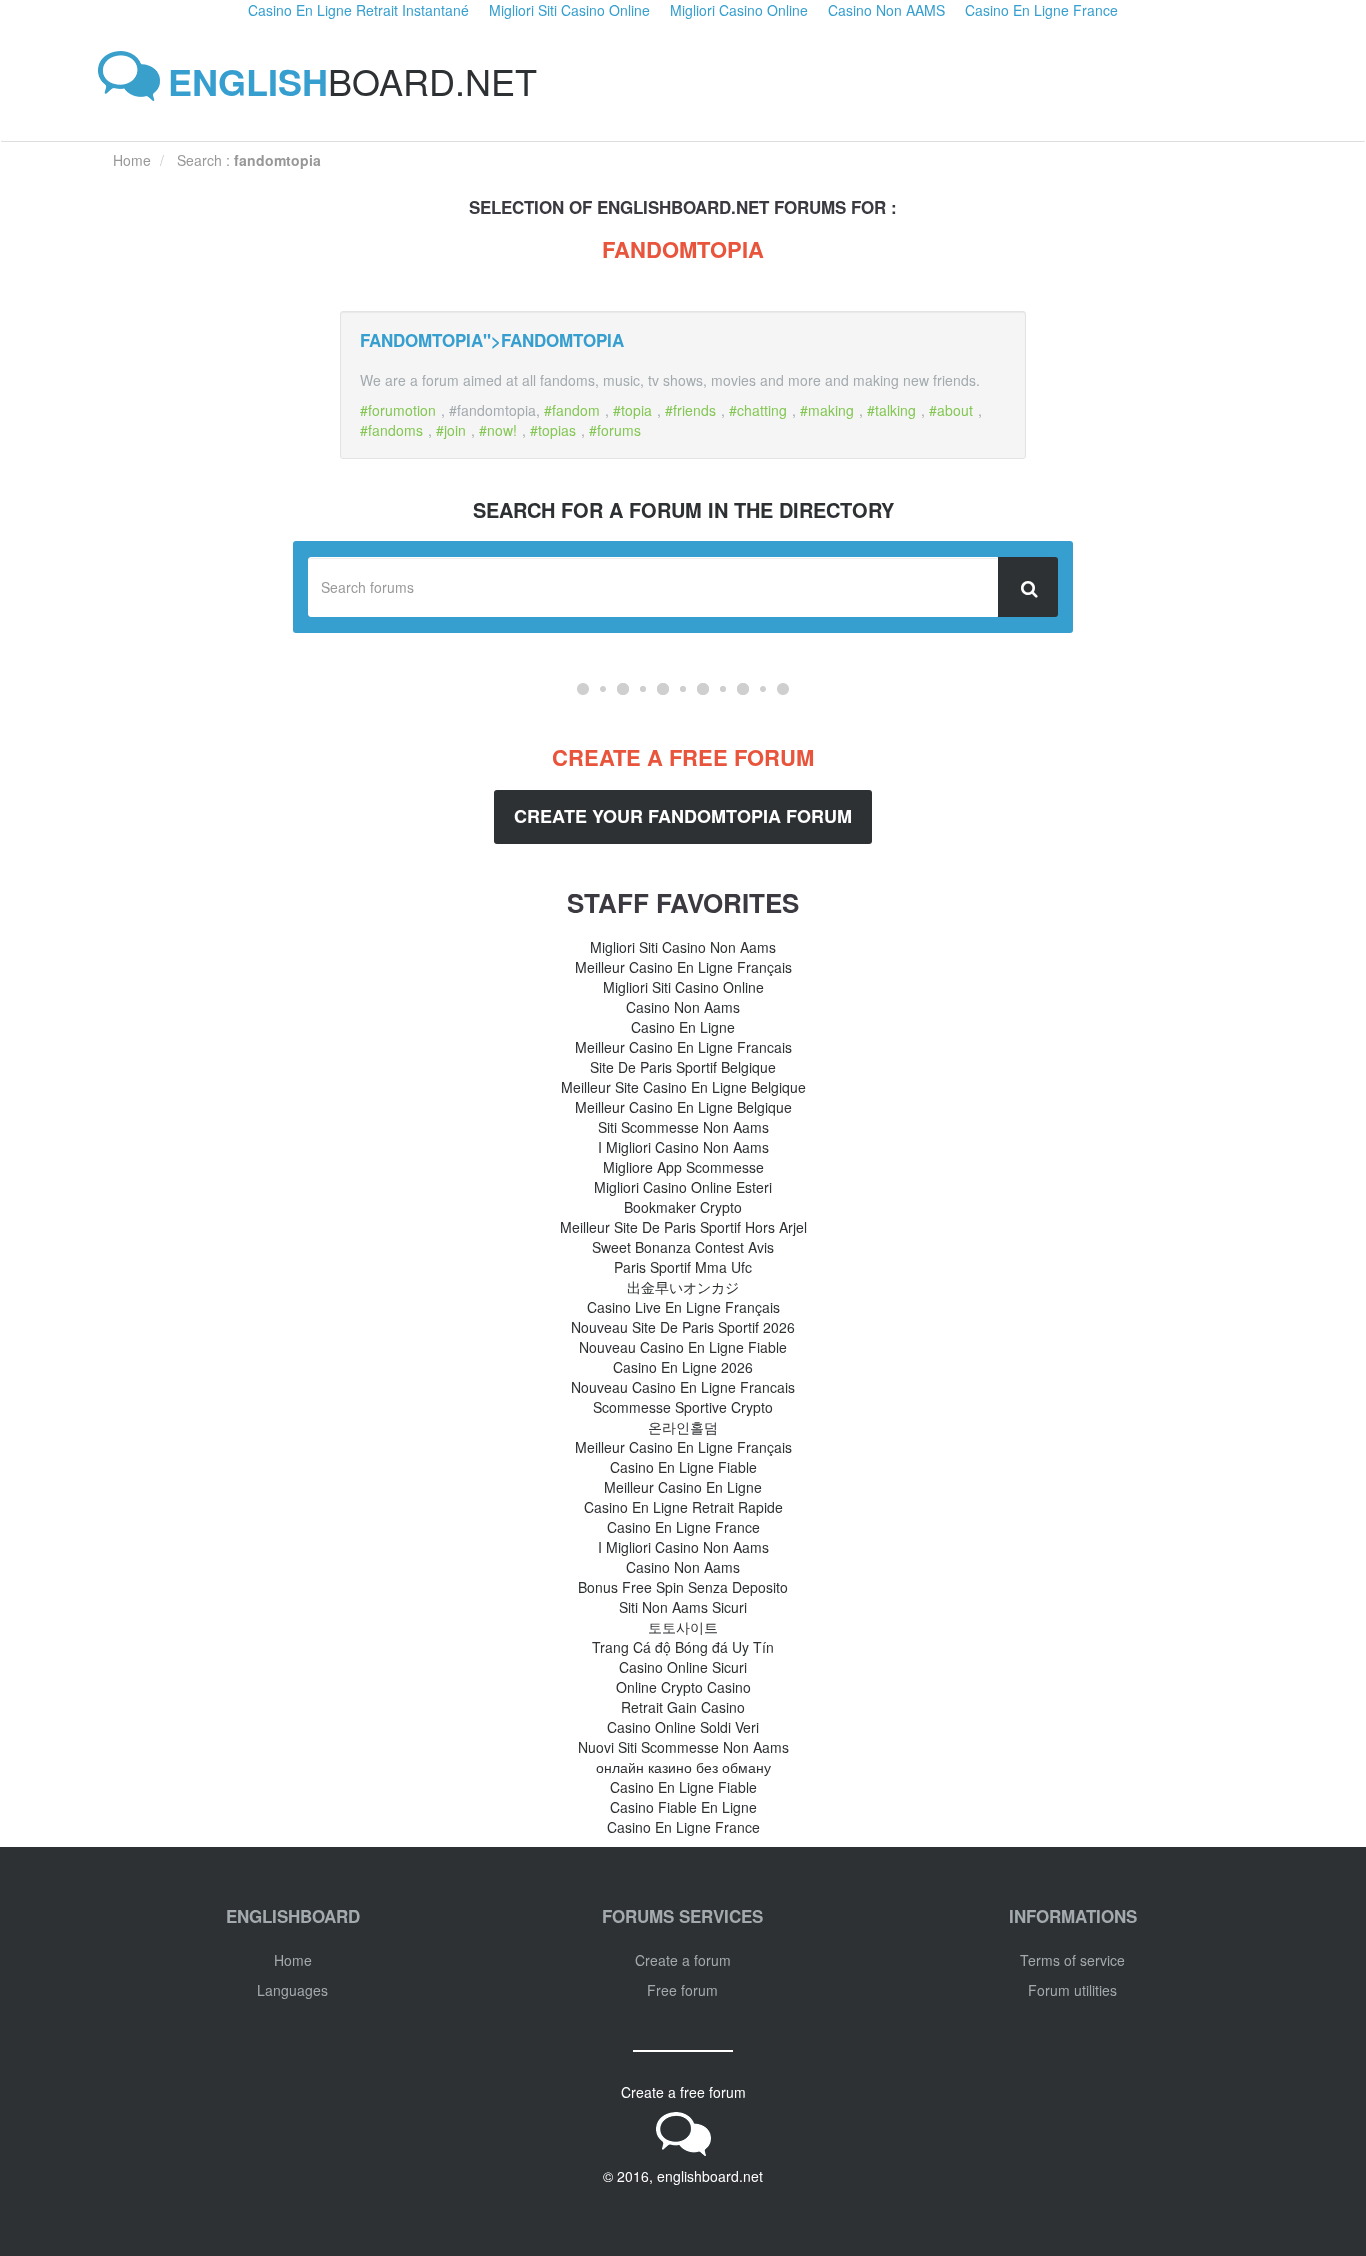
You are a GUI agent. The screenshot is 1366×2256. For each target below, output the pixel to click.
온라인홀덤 (683, 1427)
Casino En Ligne (683, 1027)
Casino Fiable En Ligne (683, 1807)
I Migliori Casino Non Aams (683, 1147)
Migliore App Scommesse (683, 1167)
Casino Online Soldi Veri (683, 1727)
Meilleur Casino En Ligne (683, 1487)
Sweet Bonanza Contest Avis (683, 1247)
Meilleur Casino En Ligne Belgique (683, 1107)
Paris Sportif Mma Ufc (683, 1267)
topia (636, 410)
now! (502, 430)
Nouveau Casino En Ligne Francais (683, 1387)
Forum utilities (1072, 1990)
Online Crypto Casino (683, 1687)
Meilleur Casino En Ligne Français (683, 967)
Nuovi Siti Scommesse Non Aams (683, 1747)
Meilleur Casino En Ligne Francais (683, 1047)
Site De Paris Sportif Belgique (683, 1067)
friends (694, 410)
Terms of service (1072, 1960)
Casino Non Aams (683, 1007)
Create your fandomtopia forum (683, 816)
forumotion (402, 410)
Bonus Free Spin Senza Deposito (683, 1587)
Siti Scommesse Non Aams (683, 1127)
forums (619, 430)
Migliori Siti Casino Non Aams (683, 947)
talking (895, 410)
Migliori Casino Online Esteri (683, 1187)
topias (557, 430)
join (455, 430)
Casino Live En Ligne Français (683, 1307)
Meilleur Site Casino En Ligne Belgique (683, 1087)
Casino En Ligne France (683, 1527)
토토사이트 (683, 1627)
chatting (762, 410)
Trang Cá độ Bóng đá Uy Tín (683, 1647)
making (831, 410)
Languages (292, 1990)
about (955, 410)
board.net (352, 81)
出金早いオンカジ (683, 1287)
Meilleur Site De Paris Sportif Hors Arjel (683, 1227)
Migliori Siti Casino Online (683, 987)
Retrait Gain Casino (683, 1707)
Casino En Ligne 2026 (683, 1367)
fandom (576, 410)
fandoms (395, 430)
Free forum (682, 1990)
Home (293, 1960)
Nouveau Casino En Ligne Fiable (683, 1347)
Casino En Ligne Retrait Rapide (683, 1507)
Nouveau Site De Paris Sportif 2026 (683, 1327)
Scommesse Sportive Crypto (683, 1407)
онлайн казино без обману (683, 1767)
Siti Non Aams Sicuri (683, 1607)
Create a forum (683, 1960)
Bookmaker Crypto (683, 1207)
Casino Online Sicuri (683, 1667)
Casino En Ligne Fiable (683, 1467)
